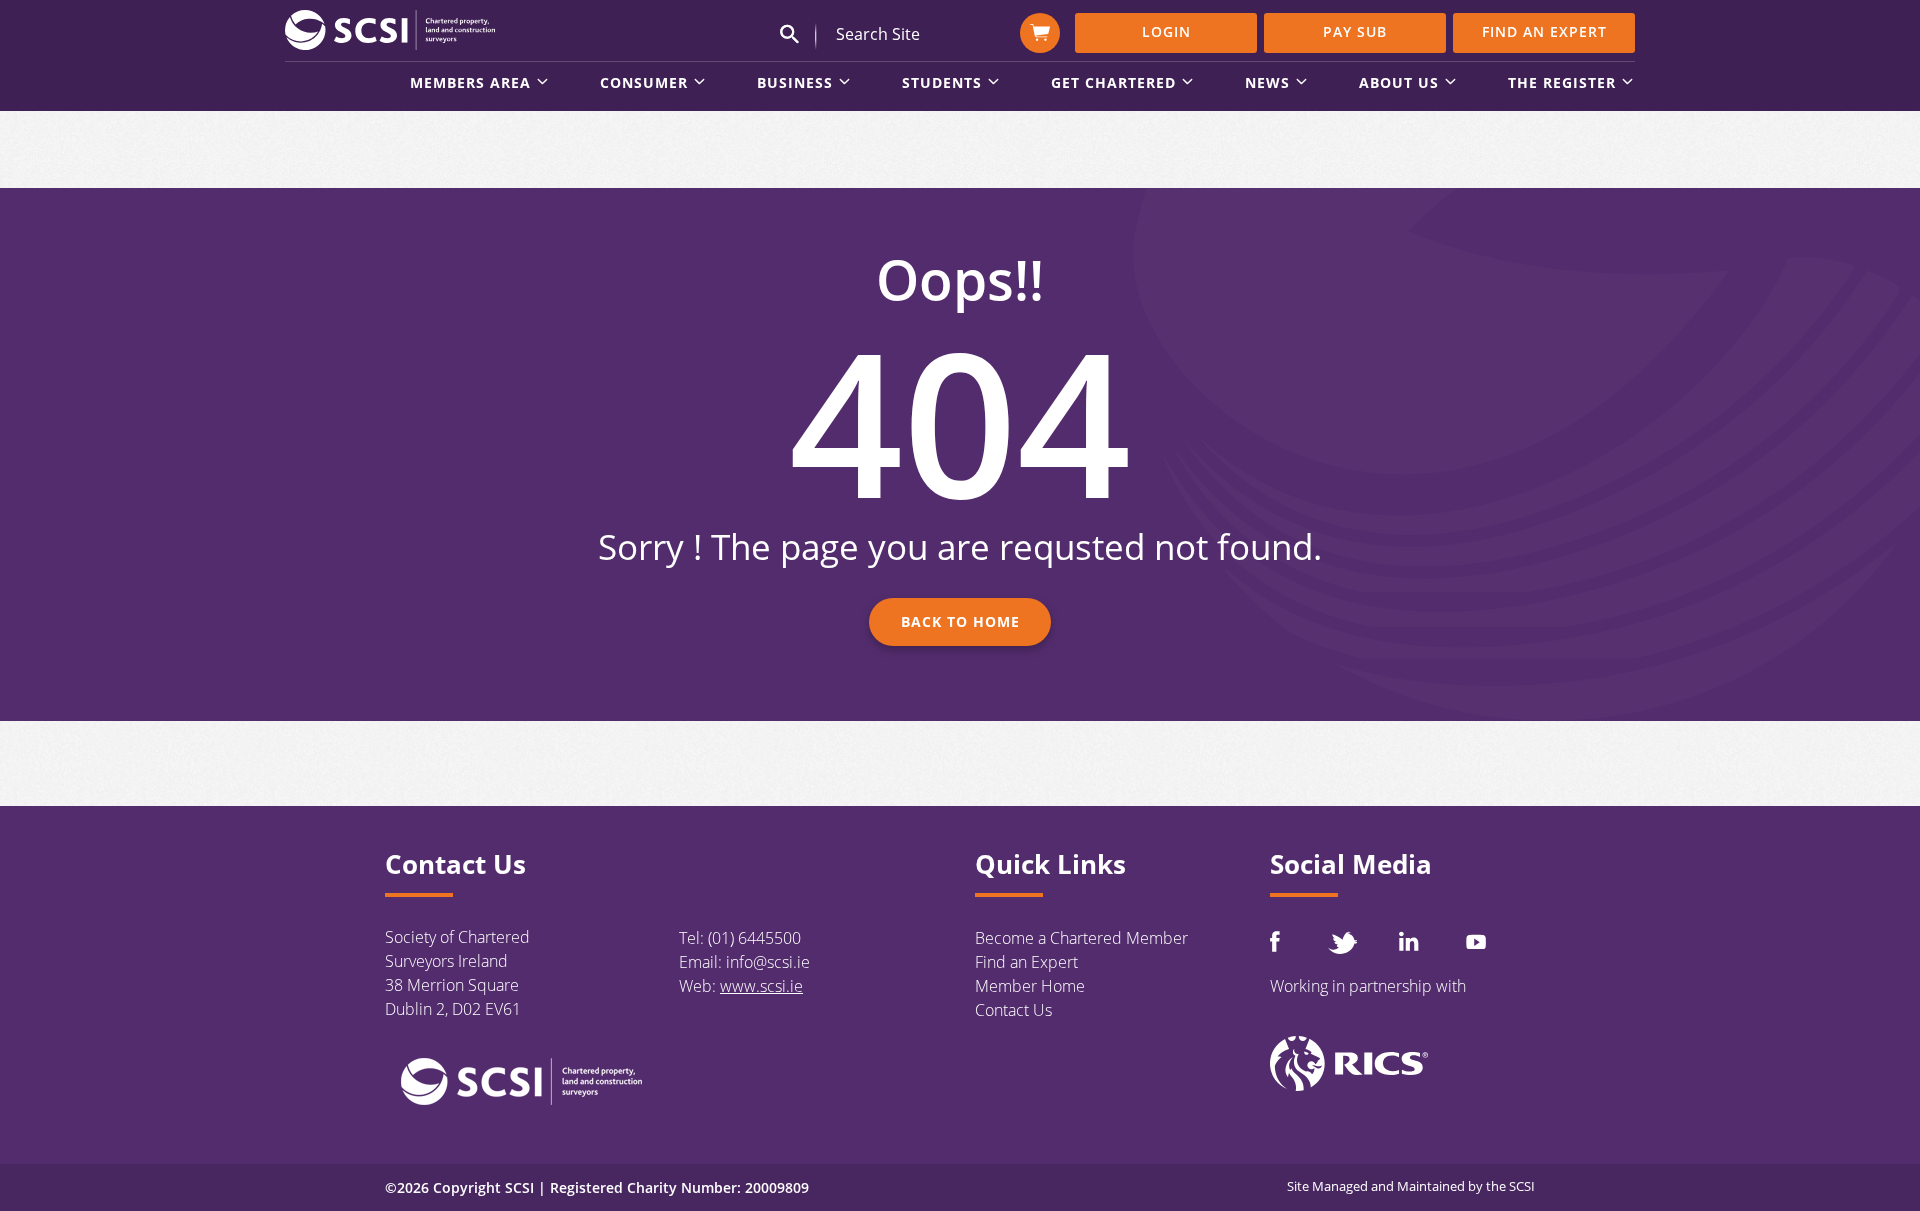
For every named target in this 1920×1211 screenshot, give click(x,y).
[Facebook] (1275, 941)
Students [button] (942, 84)
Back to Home (960, 621)
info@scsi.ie (768, 962)
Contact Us (1013, 1010)
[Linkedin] (1409, 941)
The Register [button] (1562, 84)
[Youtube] (1476, 941)
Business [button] (795, 84)
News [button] (1267, 84)
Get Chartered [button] (1113, 84)
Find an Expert (1544, 31)
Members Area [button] (470, 84)
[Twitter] (1342, 942)
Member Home (1030, 986)
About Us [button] (1399, 84)
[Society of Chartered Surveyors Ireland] (390, 29)
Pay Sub (1355, 31)
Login (1166, 31)
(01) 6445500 (754, 938)
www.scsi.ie (761, 986)
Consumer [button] (644, 84)
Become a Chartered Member (1081, 938)
